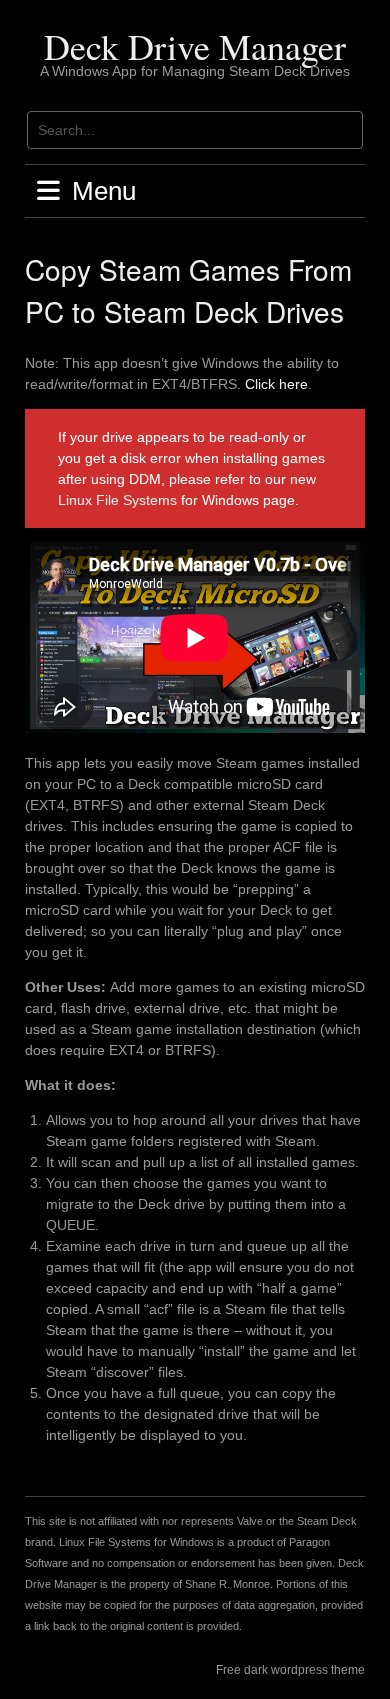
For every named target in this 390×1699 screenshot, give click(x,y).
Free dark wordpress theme (290, 1670)
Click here (276, 384)
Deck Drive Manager (195, 46)
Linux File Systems (117, 500)
